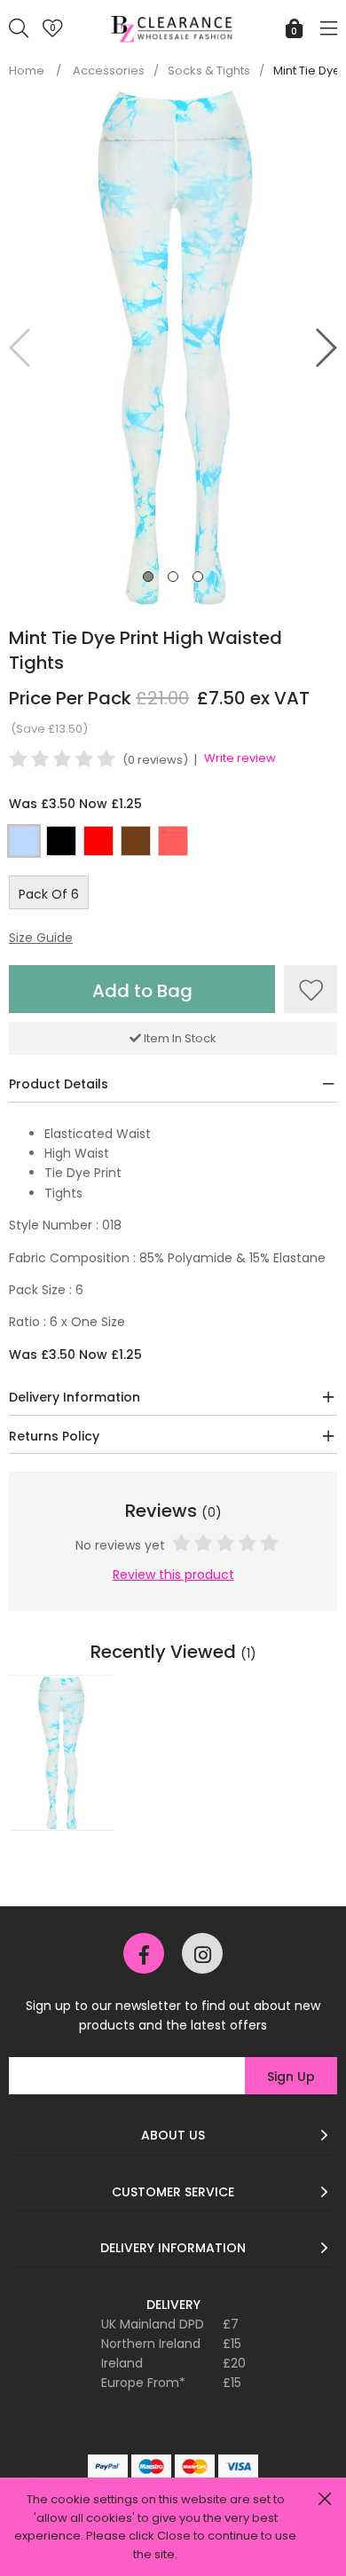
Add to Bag (142, 991)
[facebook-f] (144, 1953)
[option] (61, 1759)
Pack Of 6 (49, 894)
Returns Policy (54, 1436)
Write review (240, 758)
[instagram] (202, 1953)
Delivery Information (75, 1397)
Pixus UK (173, 38)
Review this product (173, 1575)
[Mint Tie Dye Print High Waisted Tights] (61, 1753)
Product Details (59, 1084)
